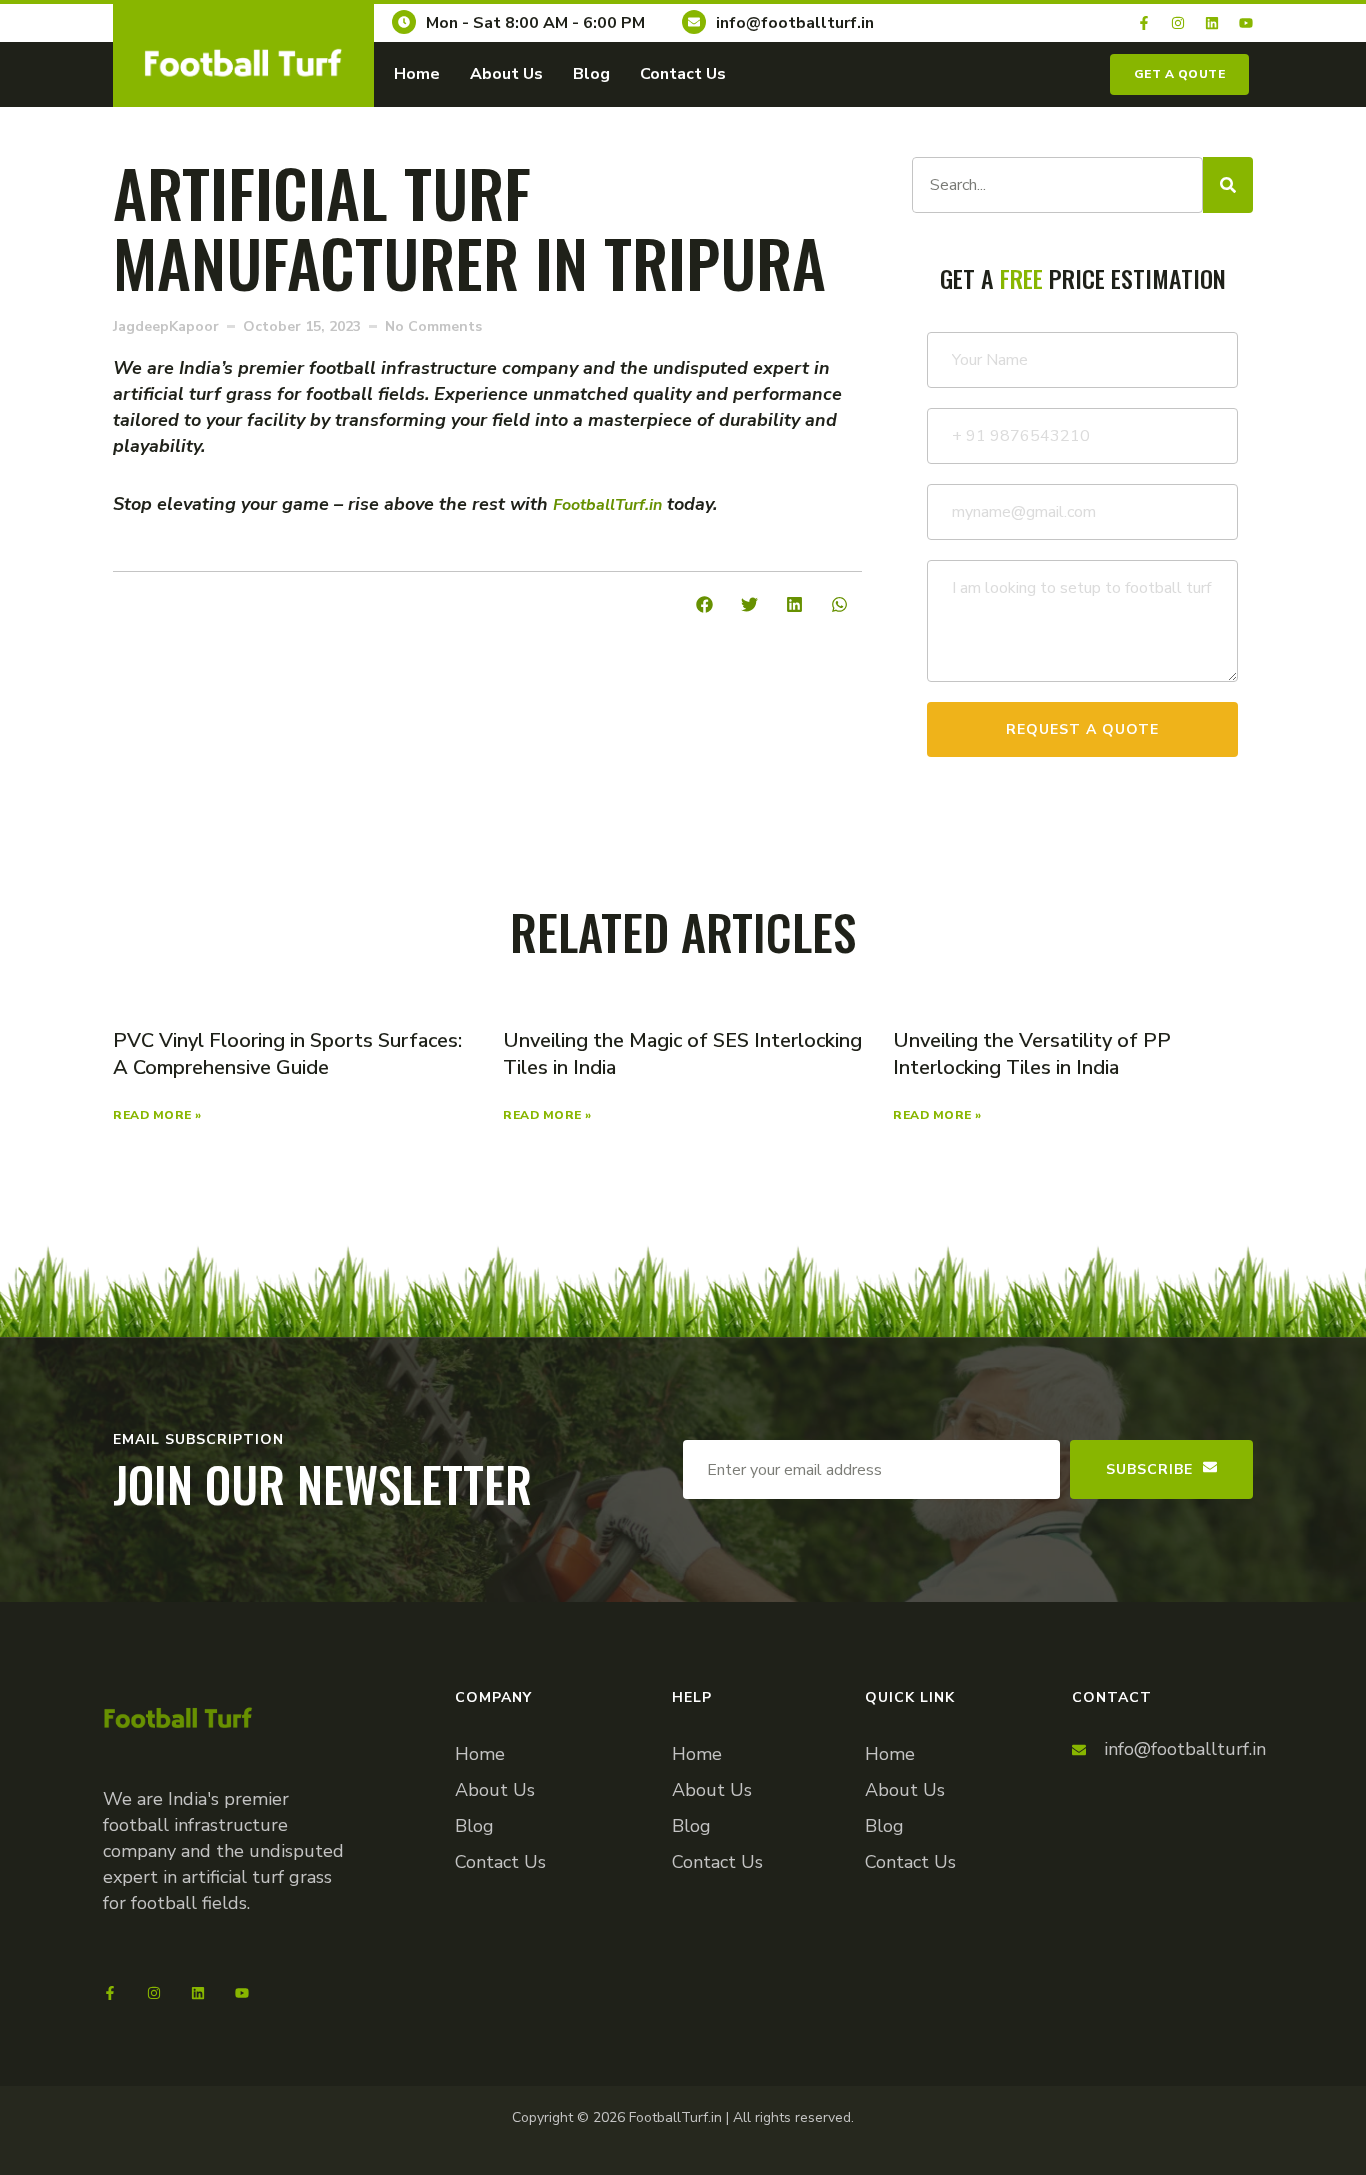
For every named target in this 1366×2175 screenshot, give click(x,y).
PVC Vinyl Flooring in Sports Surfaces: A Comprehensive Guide (287, 1054)
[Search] (1228, 185)
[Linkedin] (1212, 23)
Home (417, 74)
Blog (591, 74)
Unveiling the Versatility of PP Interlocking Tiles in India (1032, 1054)
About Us (506, 74)
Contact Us (683, 74)
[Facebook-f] (1144, 23)
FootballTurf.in (607, 505)
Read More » (157, 1115)
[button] (704, 604)
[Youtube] (1246, 23)
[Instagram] (1178, 23)
